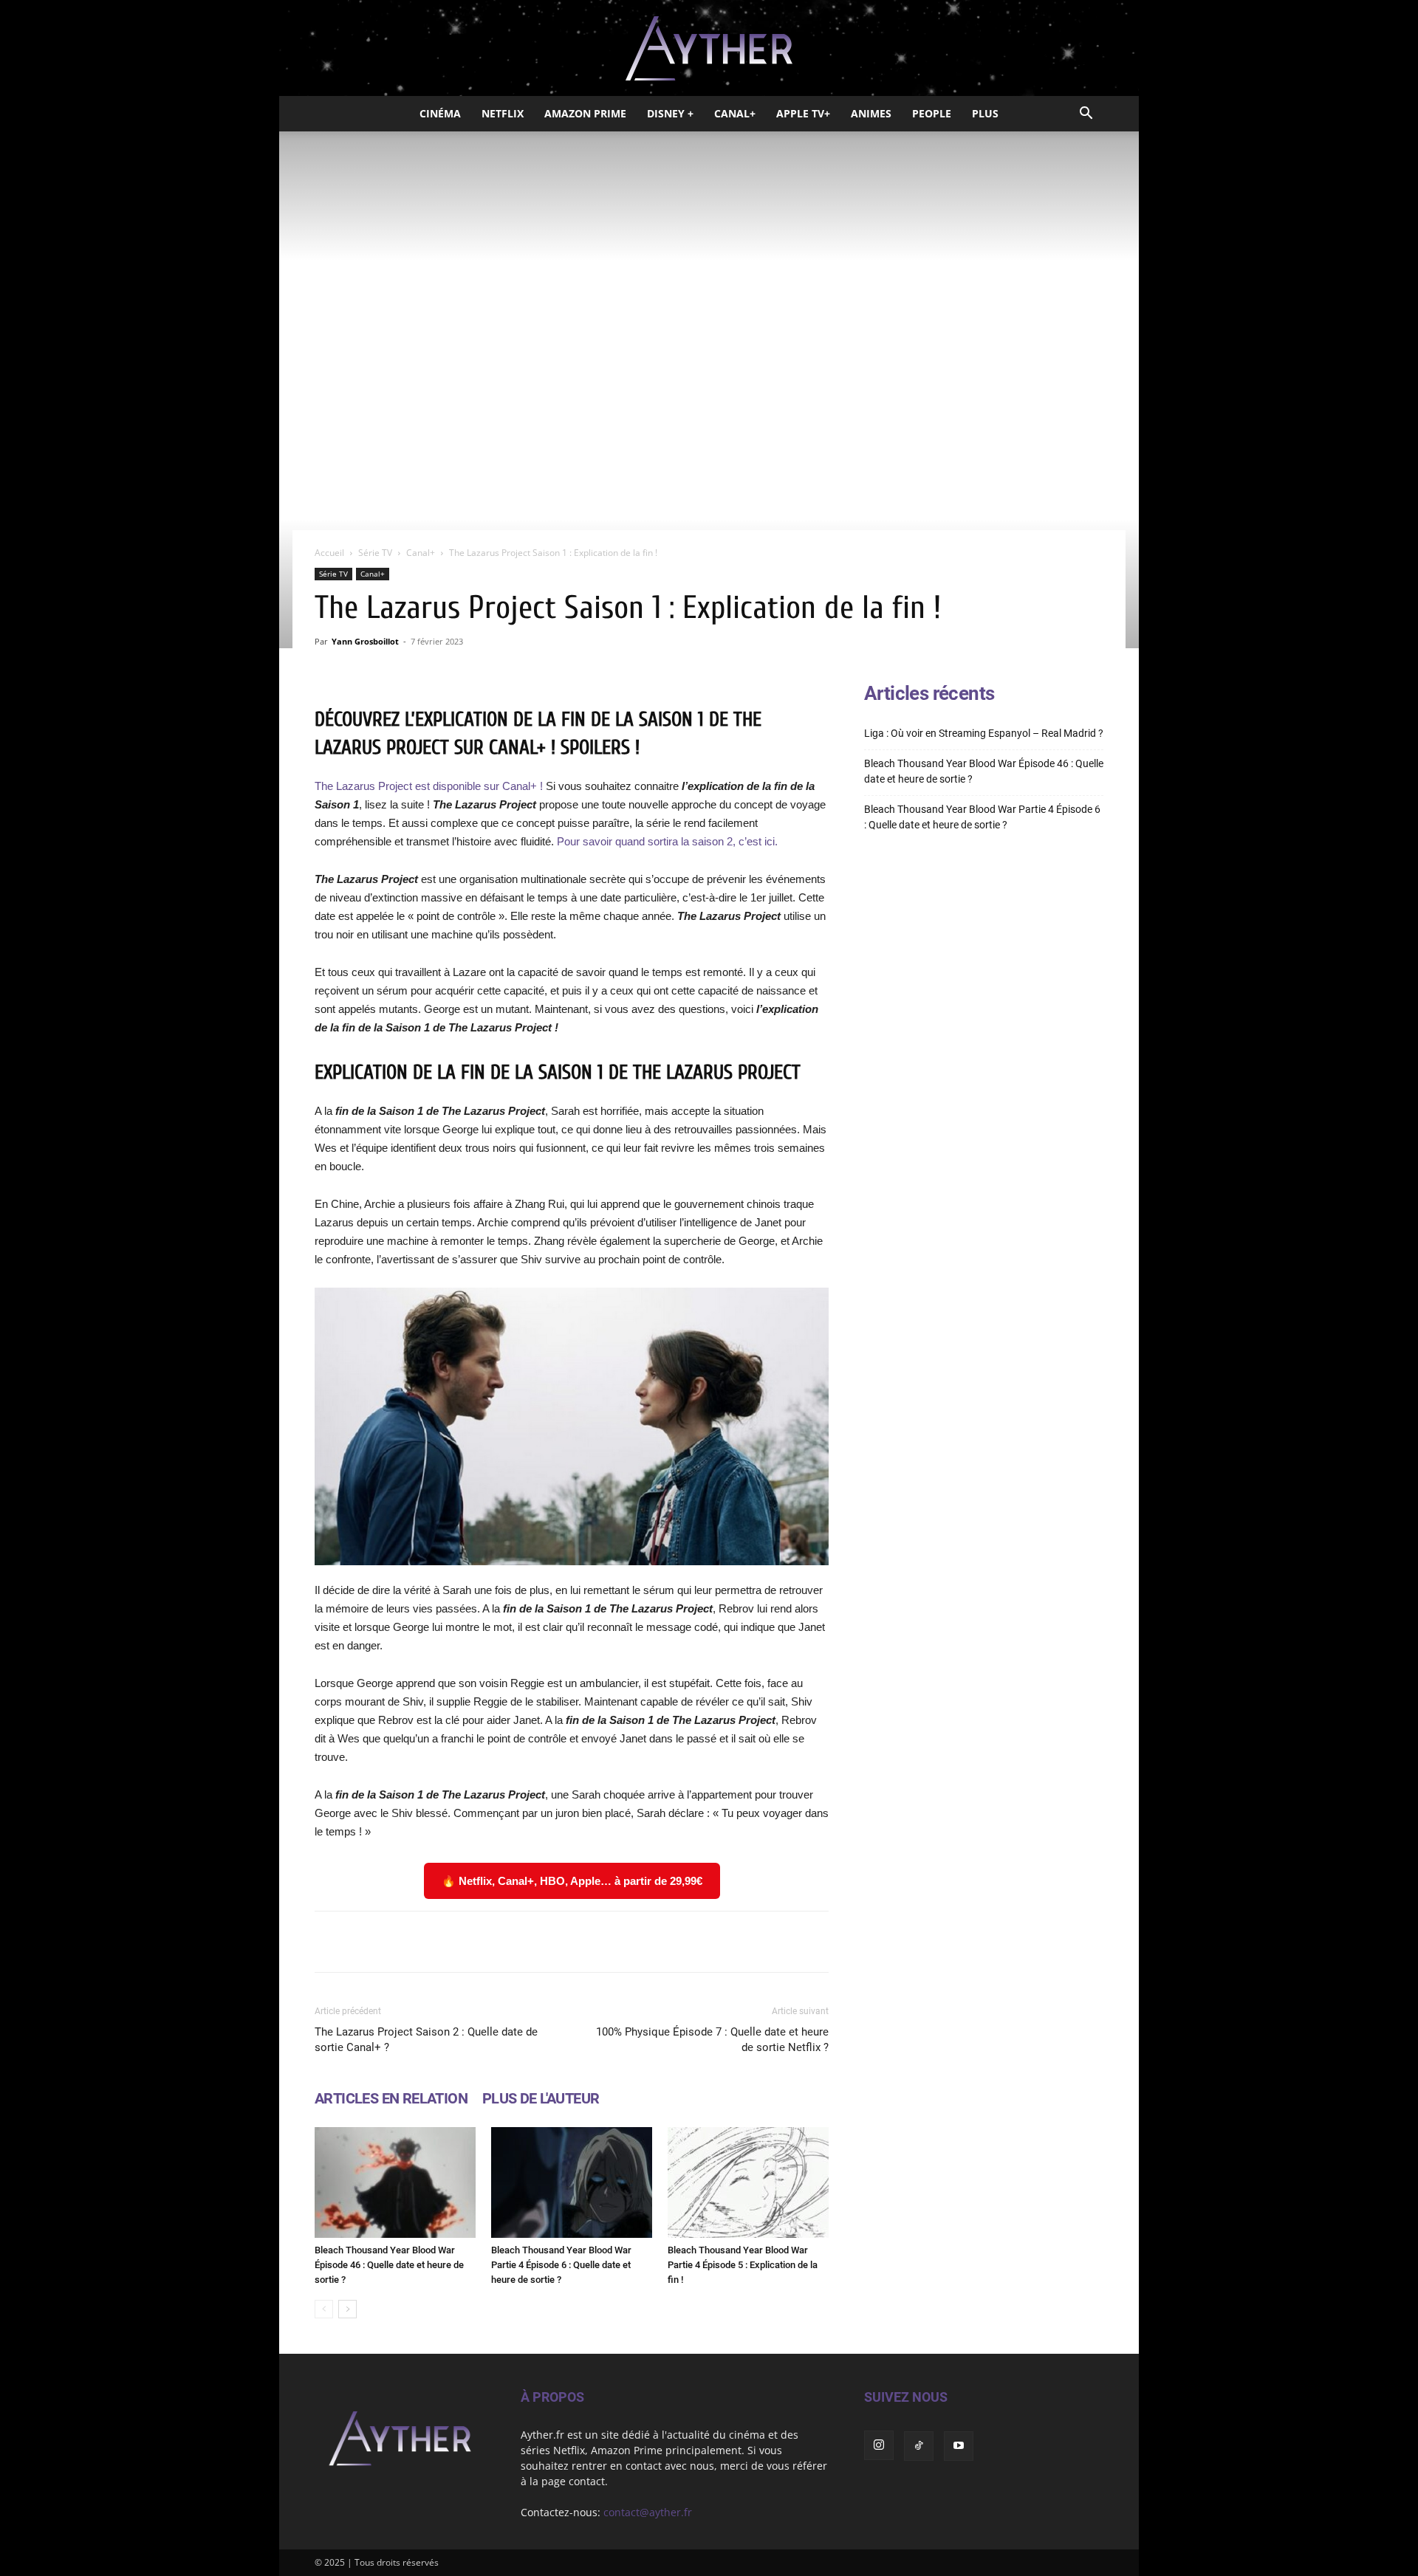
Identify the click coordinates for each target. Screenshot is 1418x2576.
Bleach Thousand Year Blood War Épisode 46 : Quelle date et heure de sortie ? (389, 2265)
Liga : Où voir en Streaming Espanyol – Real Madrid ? (984, 733)
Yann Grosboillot (365, 641)
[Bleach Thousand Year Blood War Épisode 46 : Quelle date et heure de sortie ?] (395, 2182)
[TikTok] (919, 2446)
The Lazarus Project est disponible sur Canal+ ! (429, 786)
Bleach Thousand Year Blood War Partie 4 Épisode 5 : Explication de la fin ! (743, 2265)
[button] (1086, 115)
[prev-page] (324, 2309)
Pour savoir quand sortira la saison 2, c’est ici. (667, 841)
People (932, 113)
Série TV (375, 553)
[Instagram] (879, 2445)
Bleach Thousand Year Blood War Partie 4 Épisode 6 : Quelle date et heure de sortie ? (561, 2265)
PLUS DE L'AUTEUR (541, 2098)
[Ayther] (709, 49)
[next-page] (347, 2309)
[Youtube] (959, 2446)
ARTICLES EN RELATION (391, 2098)
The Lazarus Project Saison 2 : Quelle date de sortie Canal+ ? (426, 2040)
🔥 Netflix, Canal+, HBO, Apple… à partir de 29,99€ (572, 1881)
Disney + (670, 113)
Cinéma (440, 113)
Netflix (503, 113)
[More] (759, 1942)
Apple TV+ (803, 113)
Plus (985, 113)
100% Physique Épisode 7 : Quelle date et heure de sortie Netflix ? (712, 2040)
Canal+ (735, 113)
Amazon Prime (585, 113)
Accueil (329, 553)
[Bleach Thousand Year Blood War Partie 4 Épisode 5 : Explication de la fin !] (748, 2182)
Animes (871, 113)
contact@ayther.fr (648, 2512)
